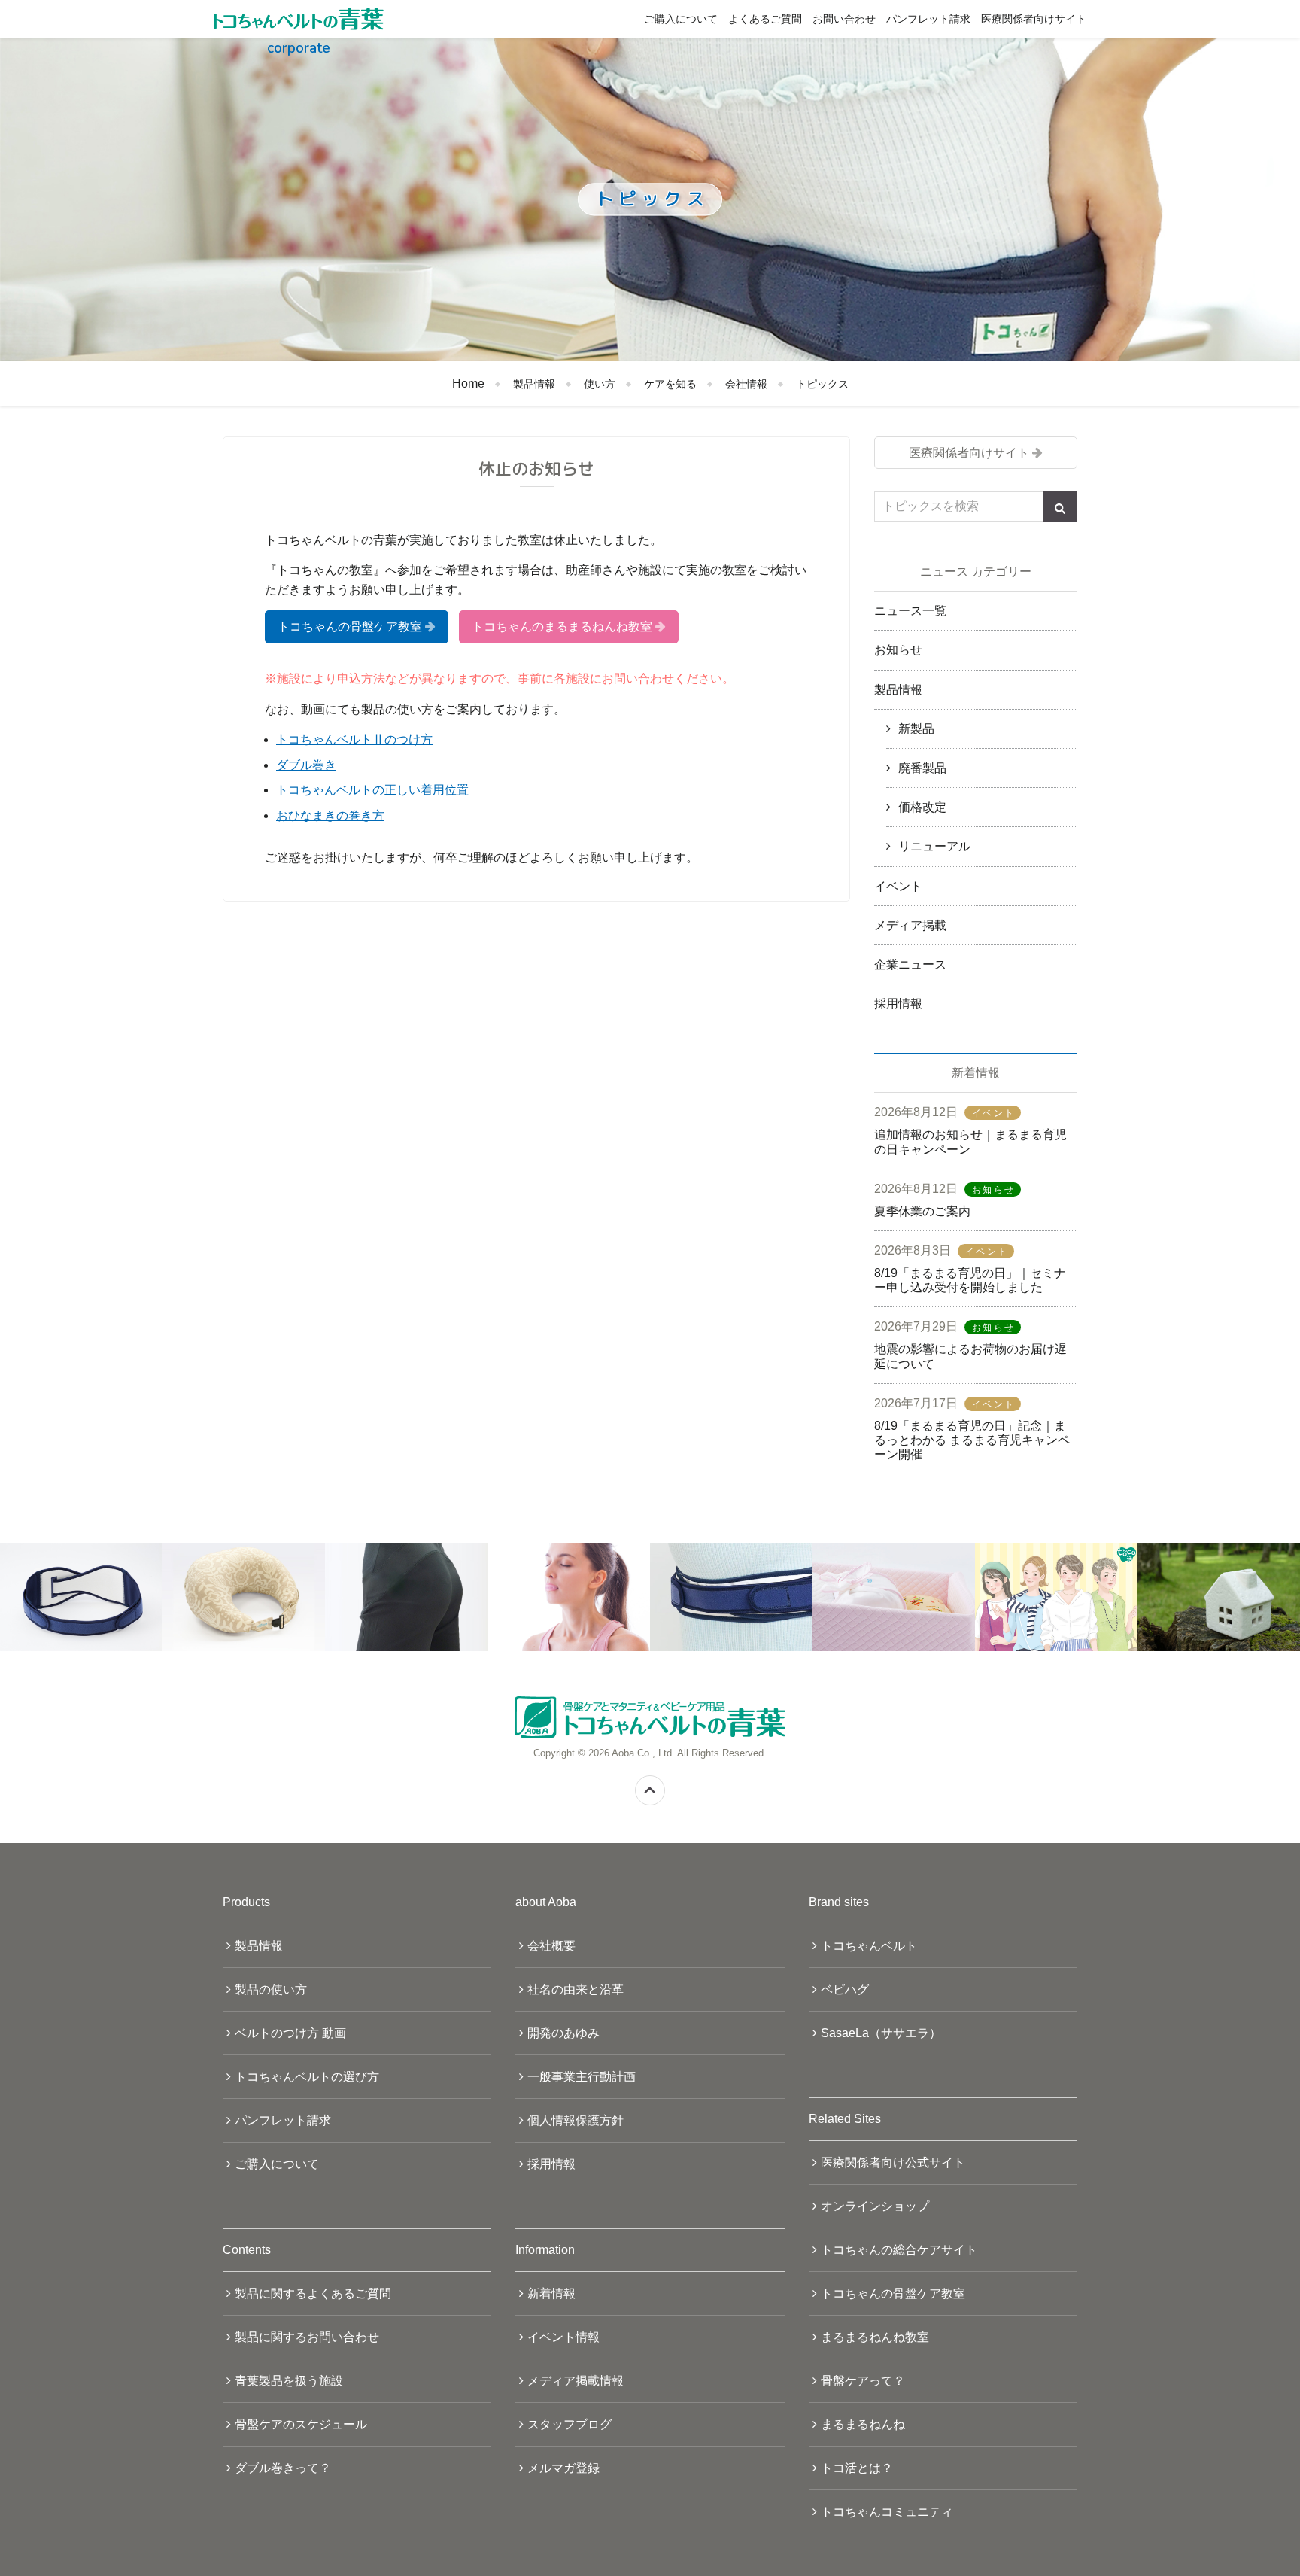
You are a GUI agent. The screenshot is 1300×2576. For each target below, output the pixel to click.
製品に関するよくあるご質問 (313, 2293)
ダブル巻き (306, 765)
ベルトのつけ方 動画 (290, 2033)
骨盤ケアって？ (863, 2381)
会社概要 (551, 1946)
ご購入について (681, 19)
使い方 (600, 384)
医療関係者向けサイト (1034, 19)
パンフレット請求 (928, 19)
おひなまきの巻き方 (330, 815)
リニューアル (934, 846)
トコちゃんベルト (869, 1946)
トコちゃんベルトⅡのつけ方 (354, 739)
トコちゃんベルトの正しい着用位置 (372, 790)
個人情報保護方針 (576, 2120)
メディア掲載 (910, 925)
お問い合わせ (844, 19)
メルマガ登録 (563, 2468)
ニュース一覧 (910, 611)
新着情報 (551, 2293)
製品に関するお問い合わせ (307, 2337)
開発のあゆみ (563, 2033)
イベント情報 (563, 2337)
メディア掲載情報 (576, 2381)
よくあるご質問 (765, 19)
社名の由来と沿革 (576, 1989)
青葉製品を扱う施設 (289, 2381)
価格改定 (922, 807)
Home (468, 383)
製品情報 (534, 384)
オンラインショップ (875, 2206)
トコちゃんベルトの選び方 (307, 2077)
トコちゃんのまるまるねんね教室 (562, 627)
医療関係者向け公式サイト (893, 2162)
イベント (898, 886)
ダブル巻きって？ (283, 2468)
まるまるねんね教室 (875, 2337)
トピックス (822, 384)
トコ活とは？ (857, 2468)
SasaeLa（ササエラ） (881, 2033)
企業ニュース (910, 964)
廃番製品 (922, 768)
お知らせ (898, 650)
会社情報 (746, 384)
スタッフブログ (570, 2424)
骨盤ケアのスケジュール (301, 2424)
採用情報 (898, 1004)
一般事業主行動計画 (582, 2077)
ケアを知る (670, 384)
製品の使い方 (271, 1989)
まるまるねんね (863, 2424)
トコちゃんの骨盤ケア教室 (350, 627)
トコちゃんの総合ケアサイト (899, 2250)
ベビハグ (845, 1989)
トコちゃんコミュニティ (887, 2512)
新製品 (916, 729)
